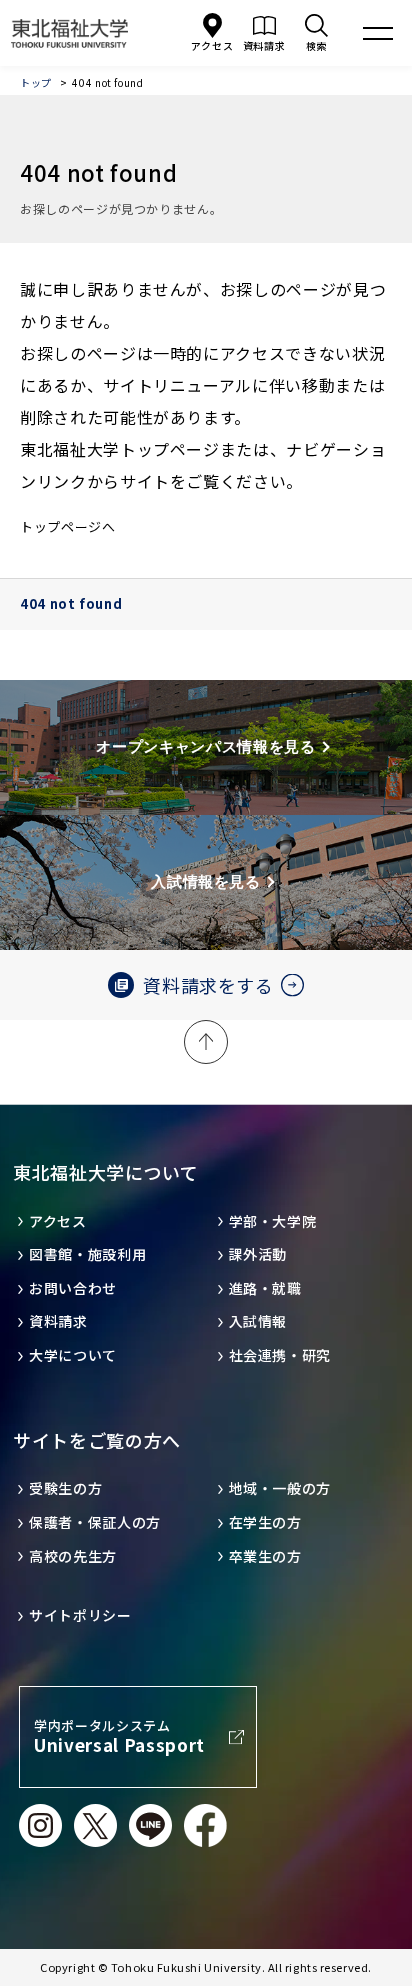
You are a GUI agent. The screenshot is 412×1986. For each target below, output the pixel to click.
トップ (36, 82)
